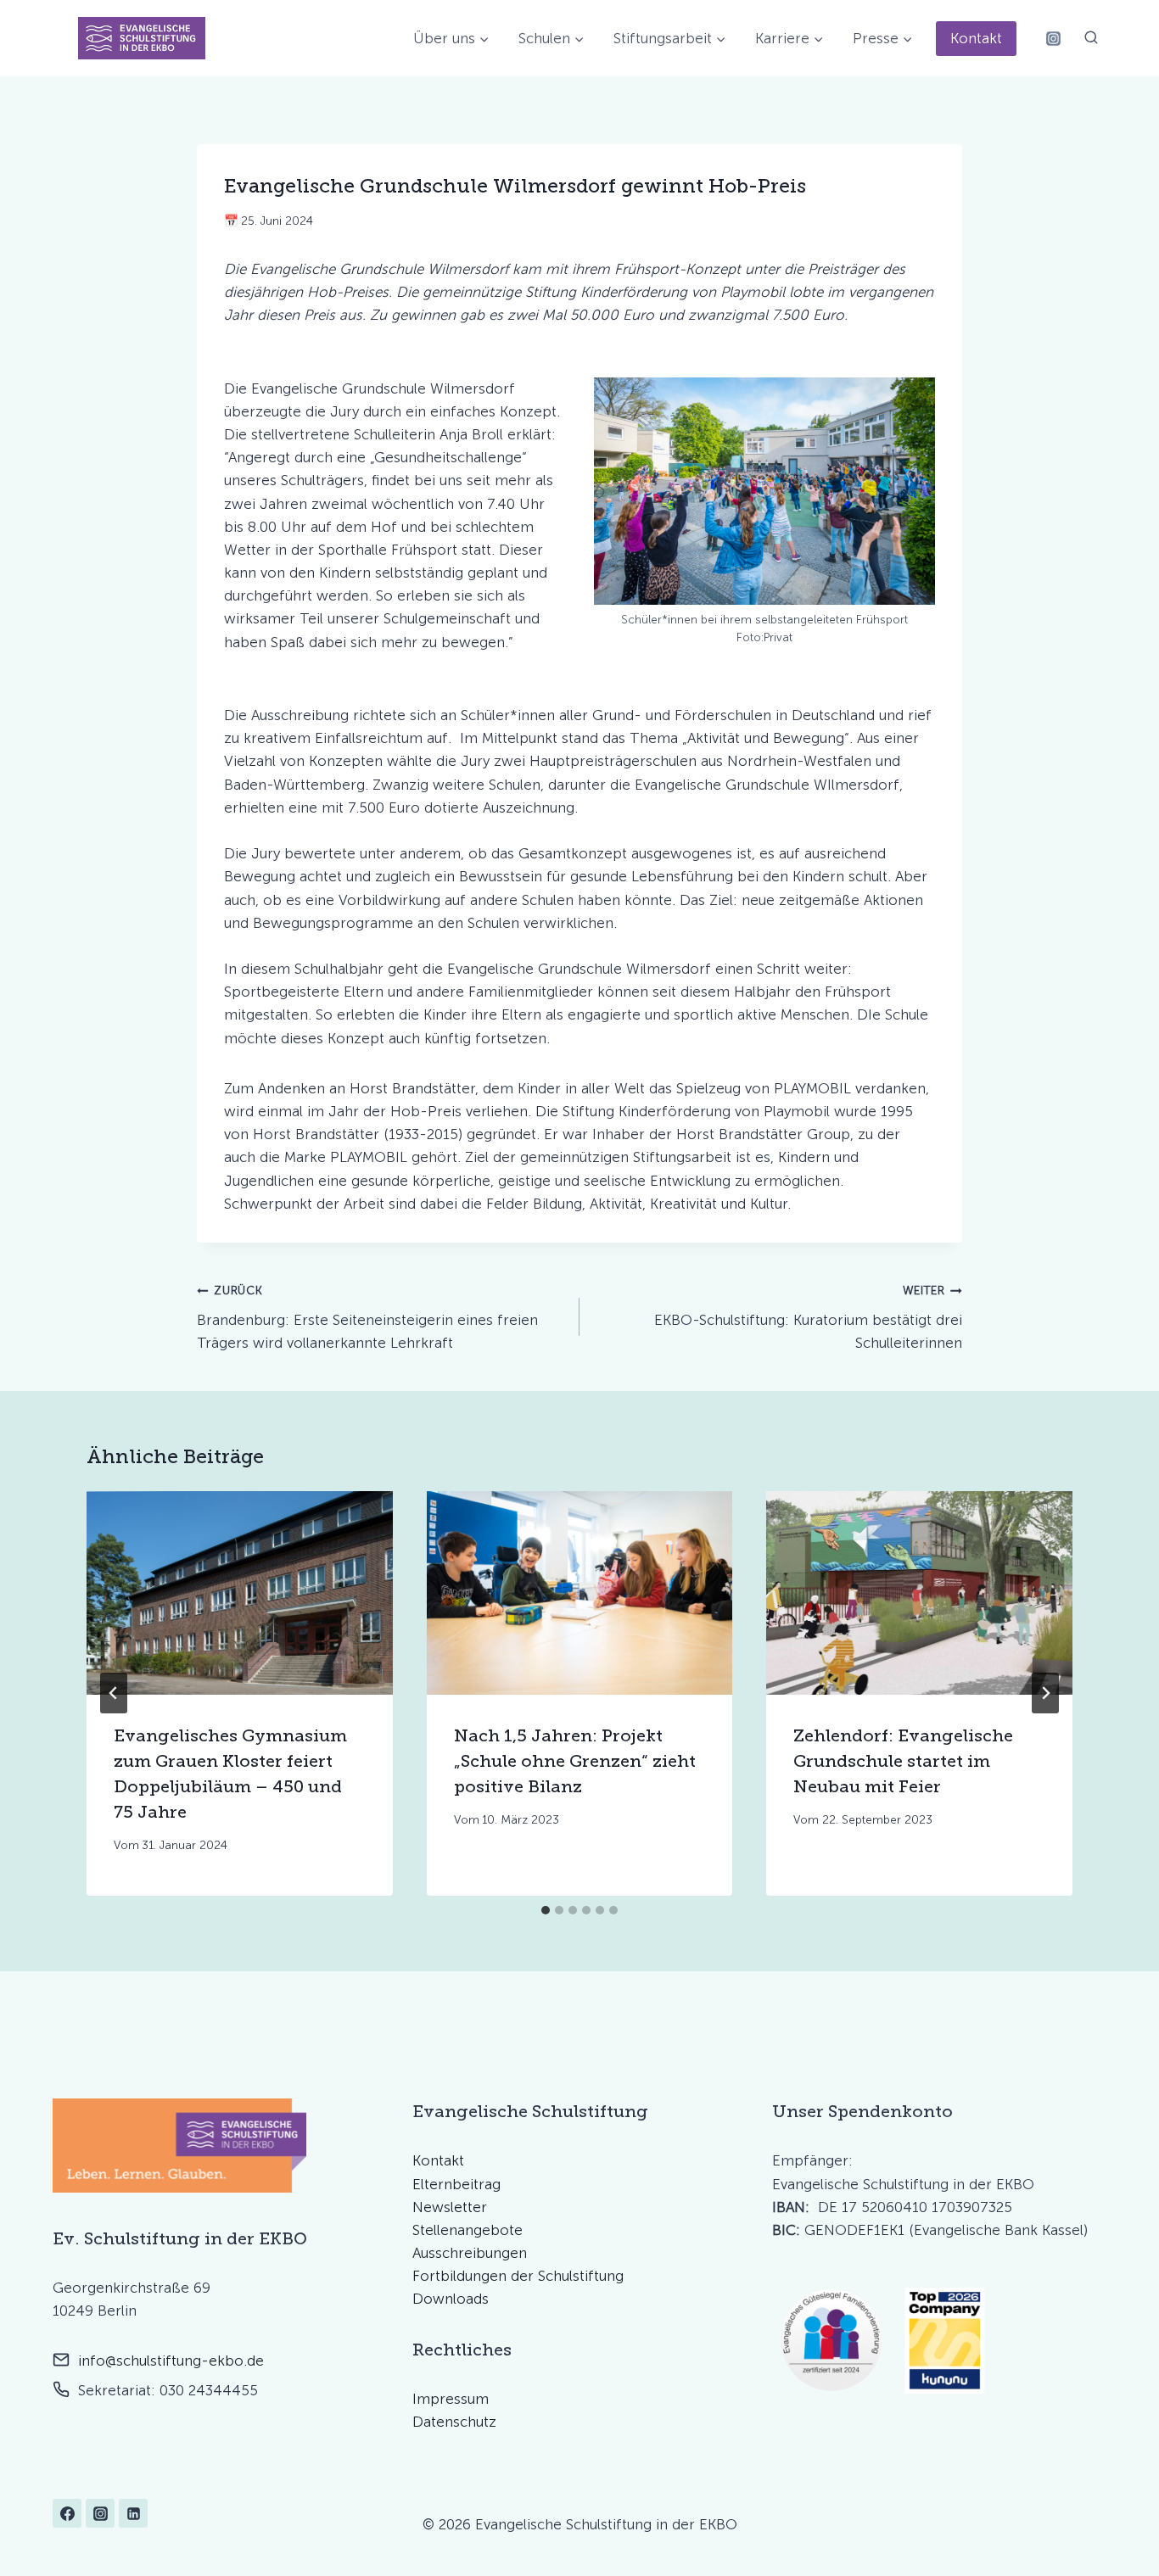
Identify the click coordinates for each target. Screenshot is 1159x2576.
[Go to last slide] (114, 1693)
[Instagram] (1053, 38)
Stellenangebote (468, 2230)
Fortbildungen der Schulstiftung (518, 2276)
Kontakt (976, 38)
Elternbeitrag (456, 2184)
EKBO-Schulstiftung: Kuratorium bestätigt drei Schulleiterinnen (808, 1317)
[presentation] (240, 1593)
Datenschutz (454, 2422)
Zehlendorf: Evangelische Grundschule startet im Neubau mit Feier (903, 1760)
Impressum (451, 2399)
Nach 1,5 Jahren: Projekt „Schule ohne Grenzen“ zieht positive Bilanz (575, 1760)
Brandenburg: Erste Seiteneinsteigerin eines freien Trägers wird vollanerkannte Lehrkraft (367, 1317)
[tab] (546, 1910)
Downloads (451, 2299)
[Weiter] (1045, 1693)
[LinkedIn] (133, 2513)
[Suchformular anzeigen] (1091, 38)
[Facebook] (67, 2513)
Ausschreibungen (470, 2253)
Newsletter (450, 2207)
